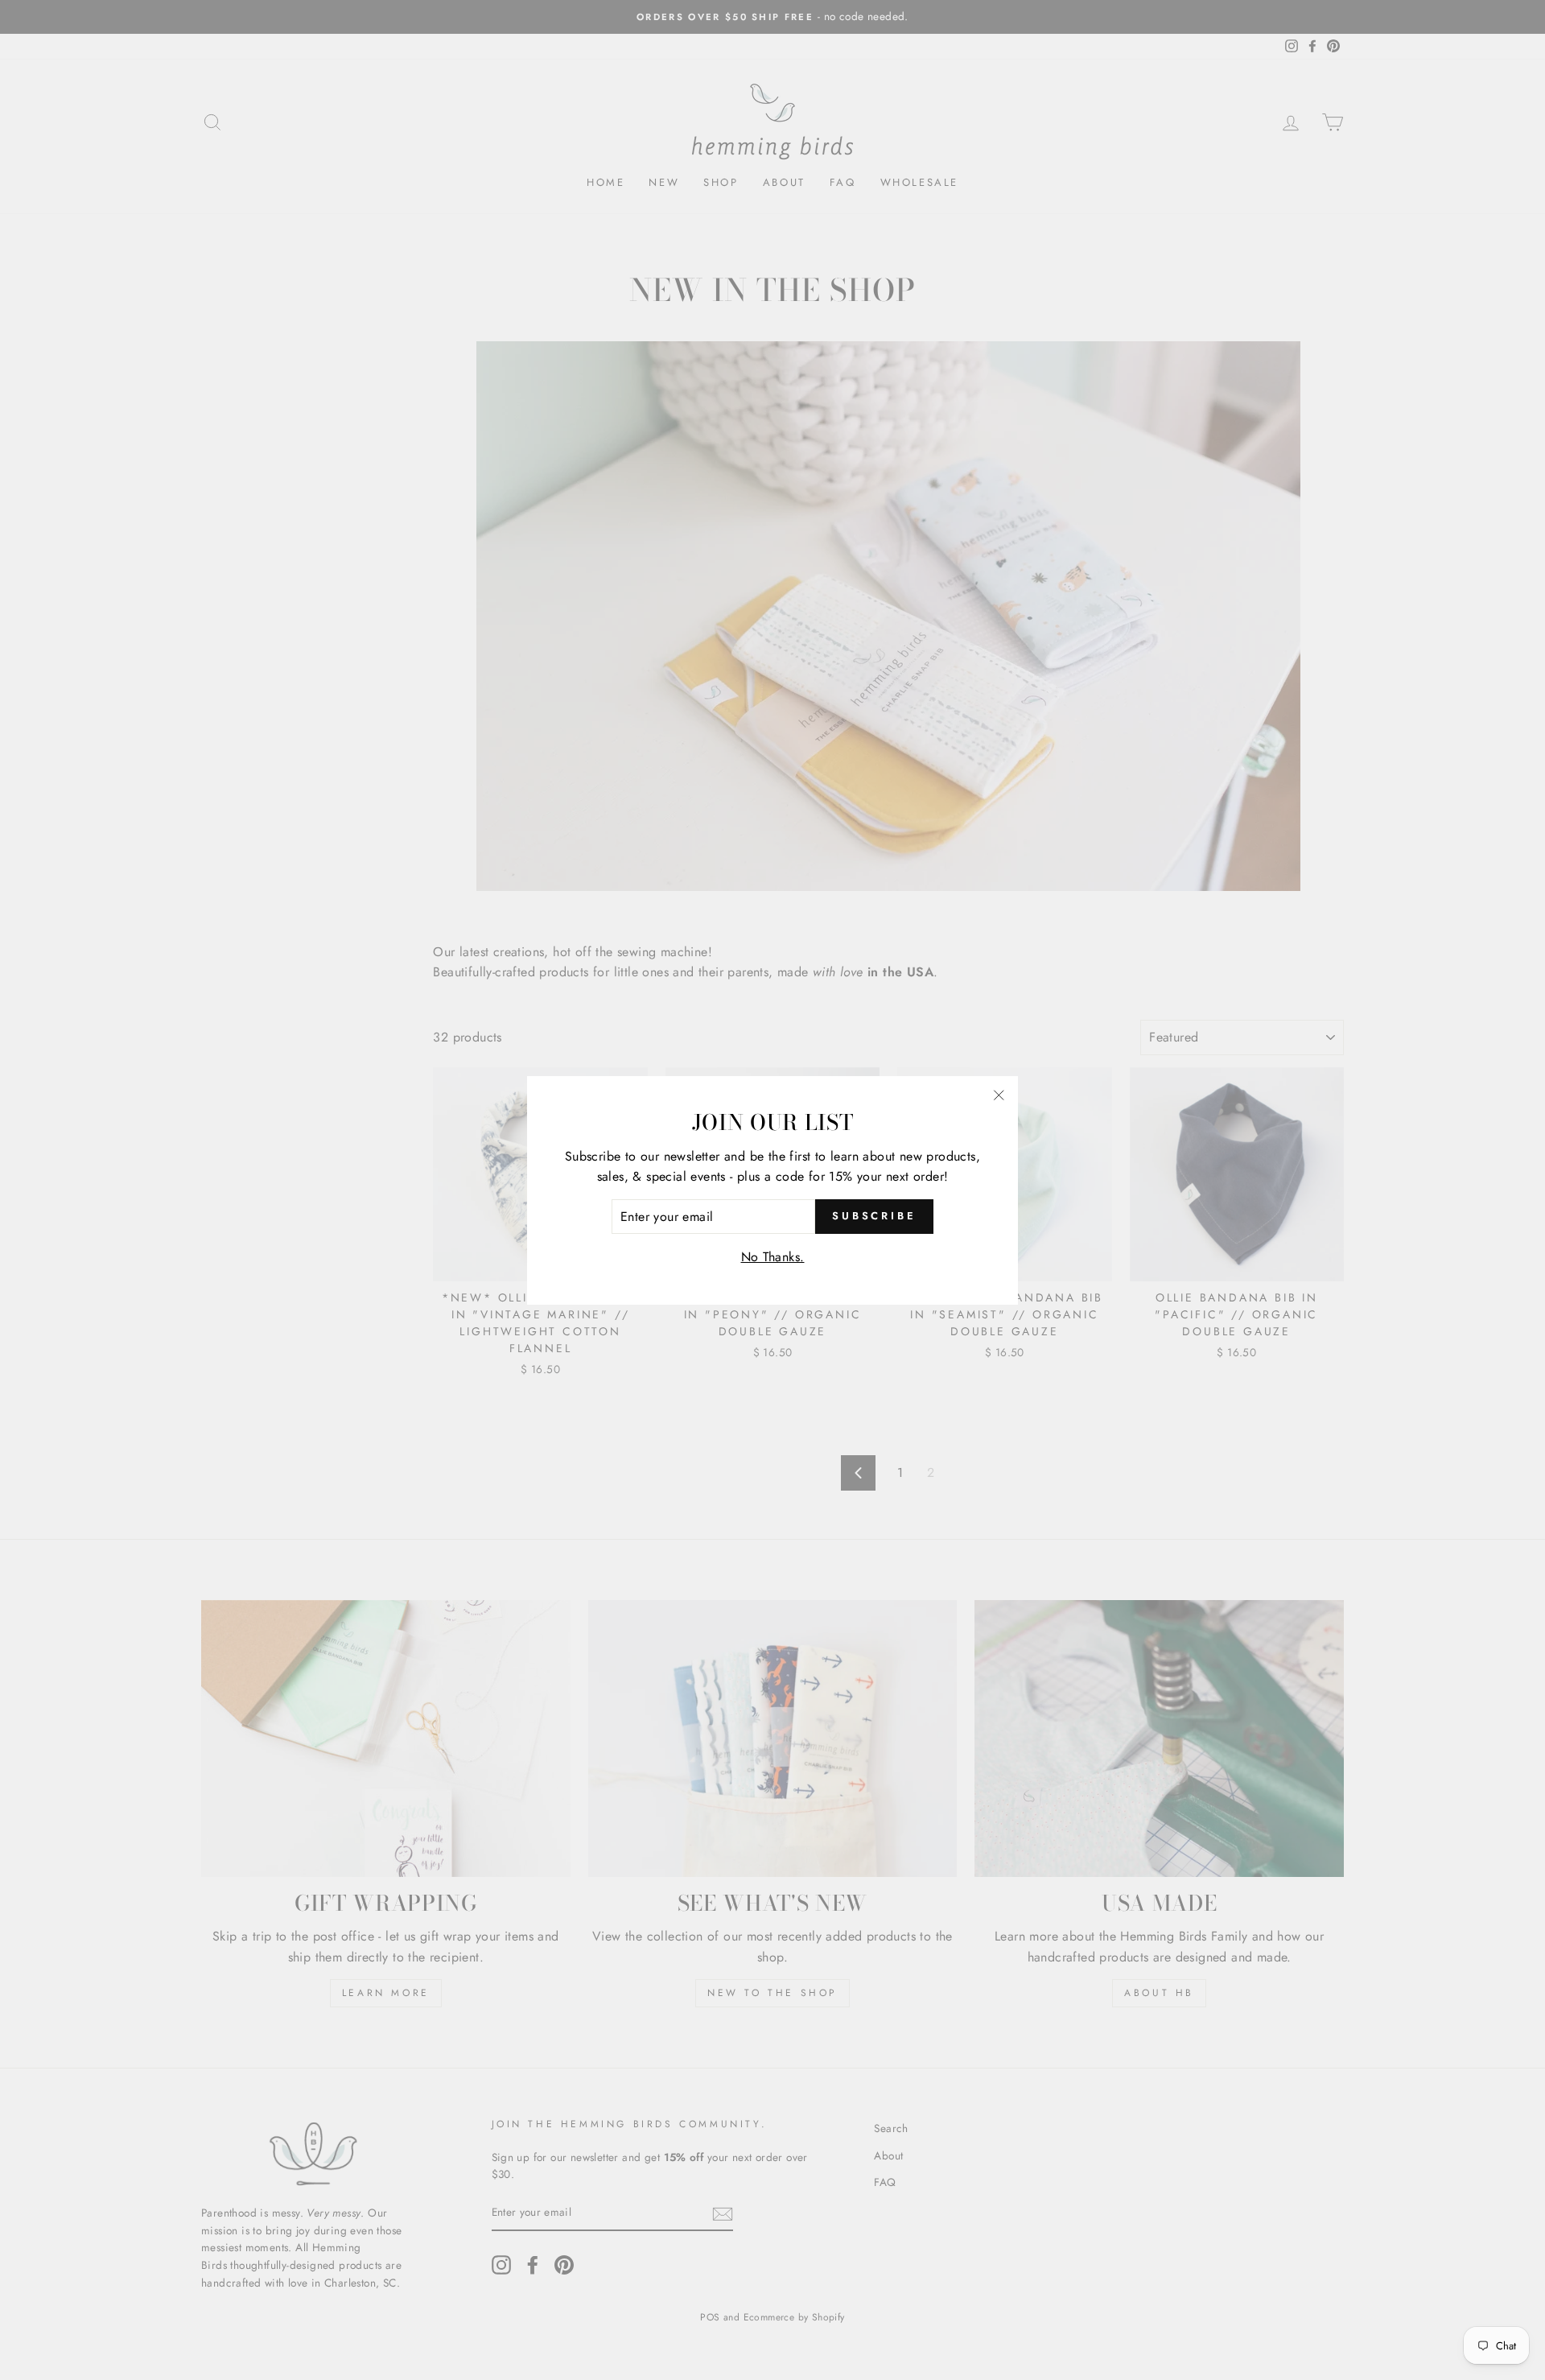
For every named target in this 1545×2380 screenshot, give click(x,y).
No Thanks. (773, 1257)
